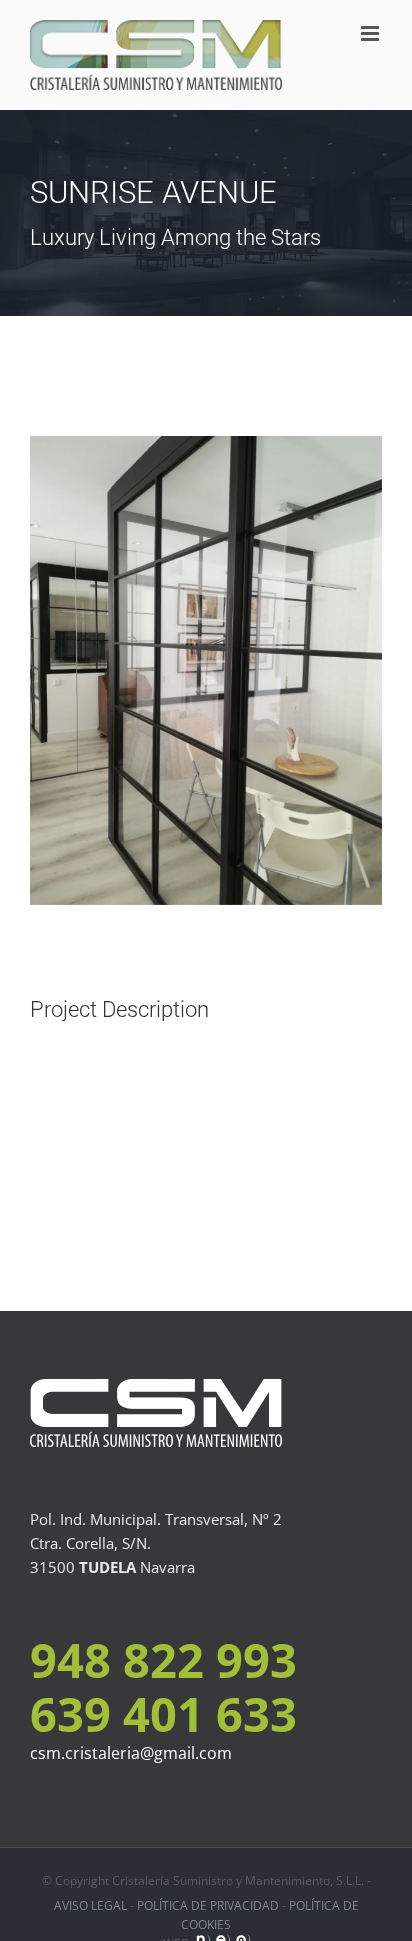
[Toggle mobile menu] (371, 33)
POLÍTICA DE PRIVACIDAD (208, 1905)
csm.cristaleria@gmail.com (131, 1753)
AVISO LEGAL (90, 1905)
